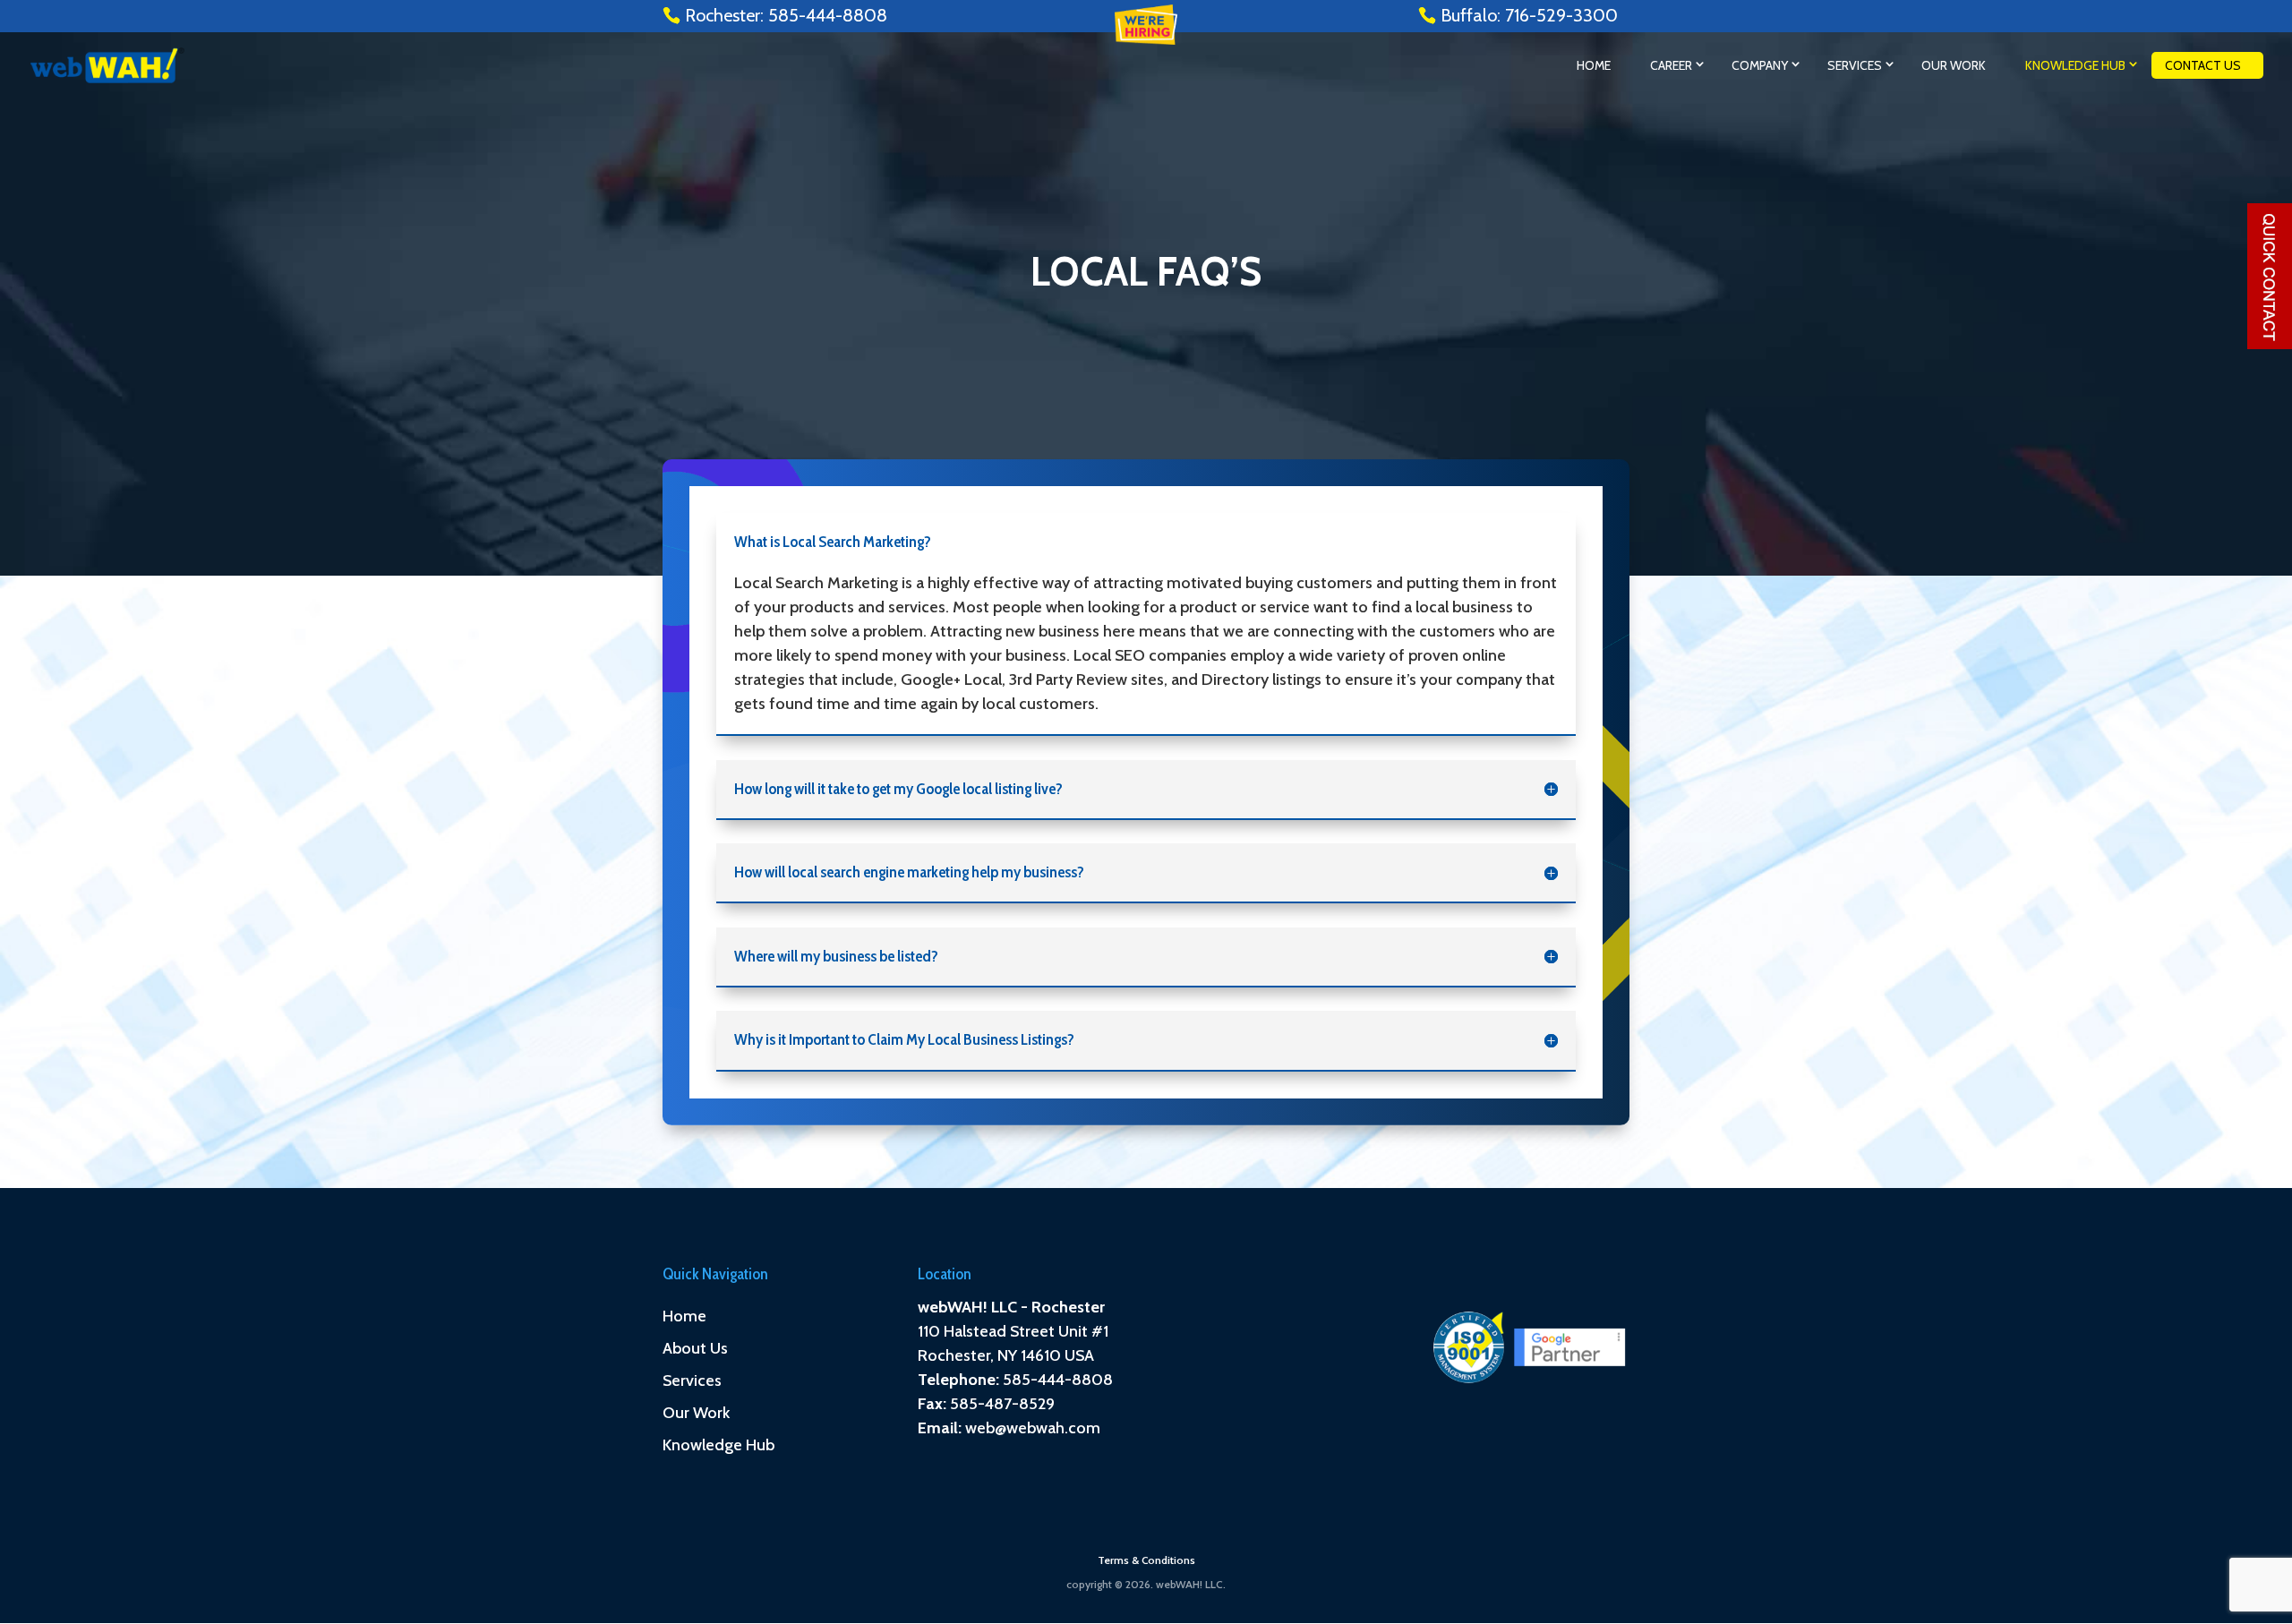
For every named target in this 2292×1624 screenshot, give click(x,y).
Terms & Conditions (1146, 1560)
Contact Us (2203, 65)
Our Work (1954, 65)
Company (1760, 65)
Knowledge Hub (2075, 65)
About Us (695, 1348)
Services (1855, 65)
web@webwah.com (1033, 1428)
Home (1594, 65)
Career (1671, 65)
